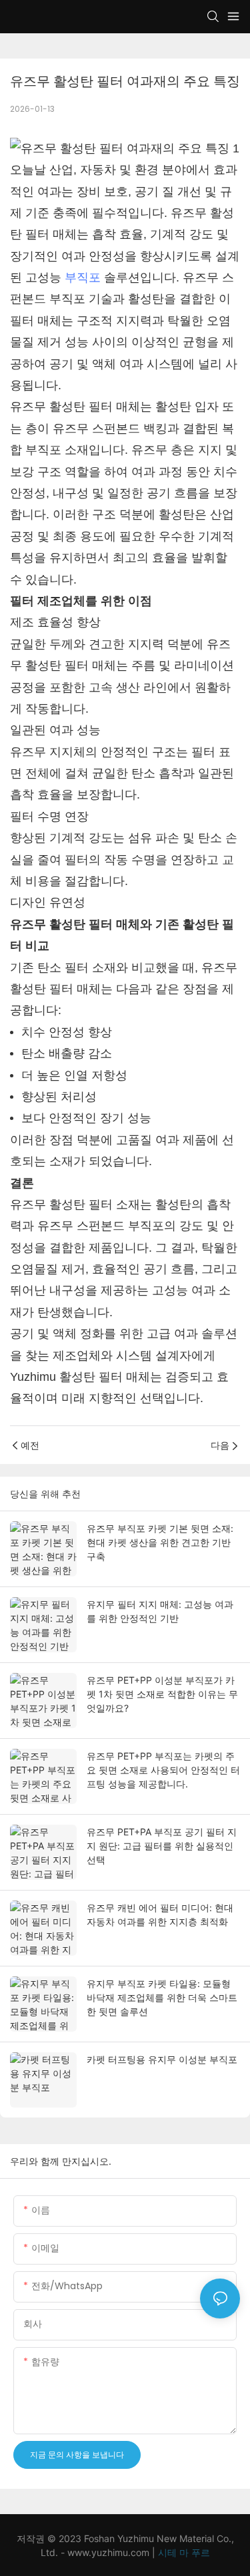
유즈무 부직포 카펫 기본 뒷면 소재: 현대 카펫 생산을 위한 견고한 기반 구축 (160, 1542)
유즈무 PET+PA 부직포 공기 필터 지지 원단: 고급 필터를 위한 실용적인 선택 (162, 1846)
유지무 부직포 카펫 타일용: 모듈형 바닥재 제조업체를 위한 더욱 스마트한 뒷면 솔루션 (162, 1997)
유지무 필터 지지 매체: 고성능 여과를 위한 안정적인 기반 (160, 1611)
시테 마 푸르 (184, 2552)
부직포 (83, 277)
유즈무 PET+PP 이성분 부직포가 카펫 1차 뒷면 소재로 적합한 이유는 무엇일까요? (162, 1694)
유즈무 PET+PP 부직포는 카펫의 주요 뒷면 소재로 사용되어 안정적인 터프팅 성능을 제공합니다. (163, 1770)
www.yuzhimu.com (110, 2552)
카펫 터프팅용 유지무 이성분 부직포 (162, 2059)
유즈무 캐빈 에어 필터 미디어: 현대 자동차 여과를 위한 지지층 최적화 (160, 1915)
